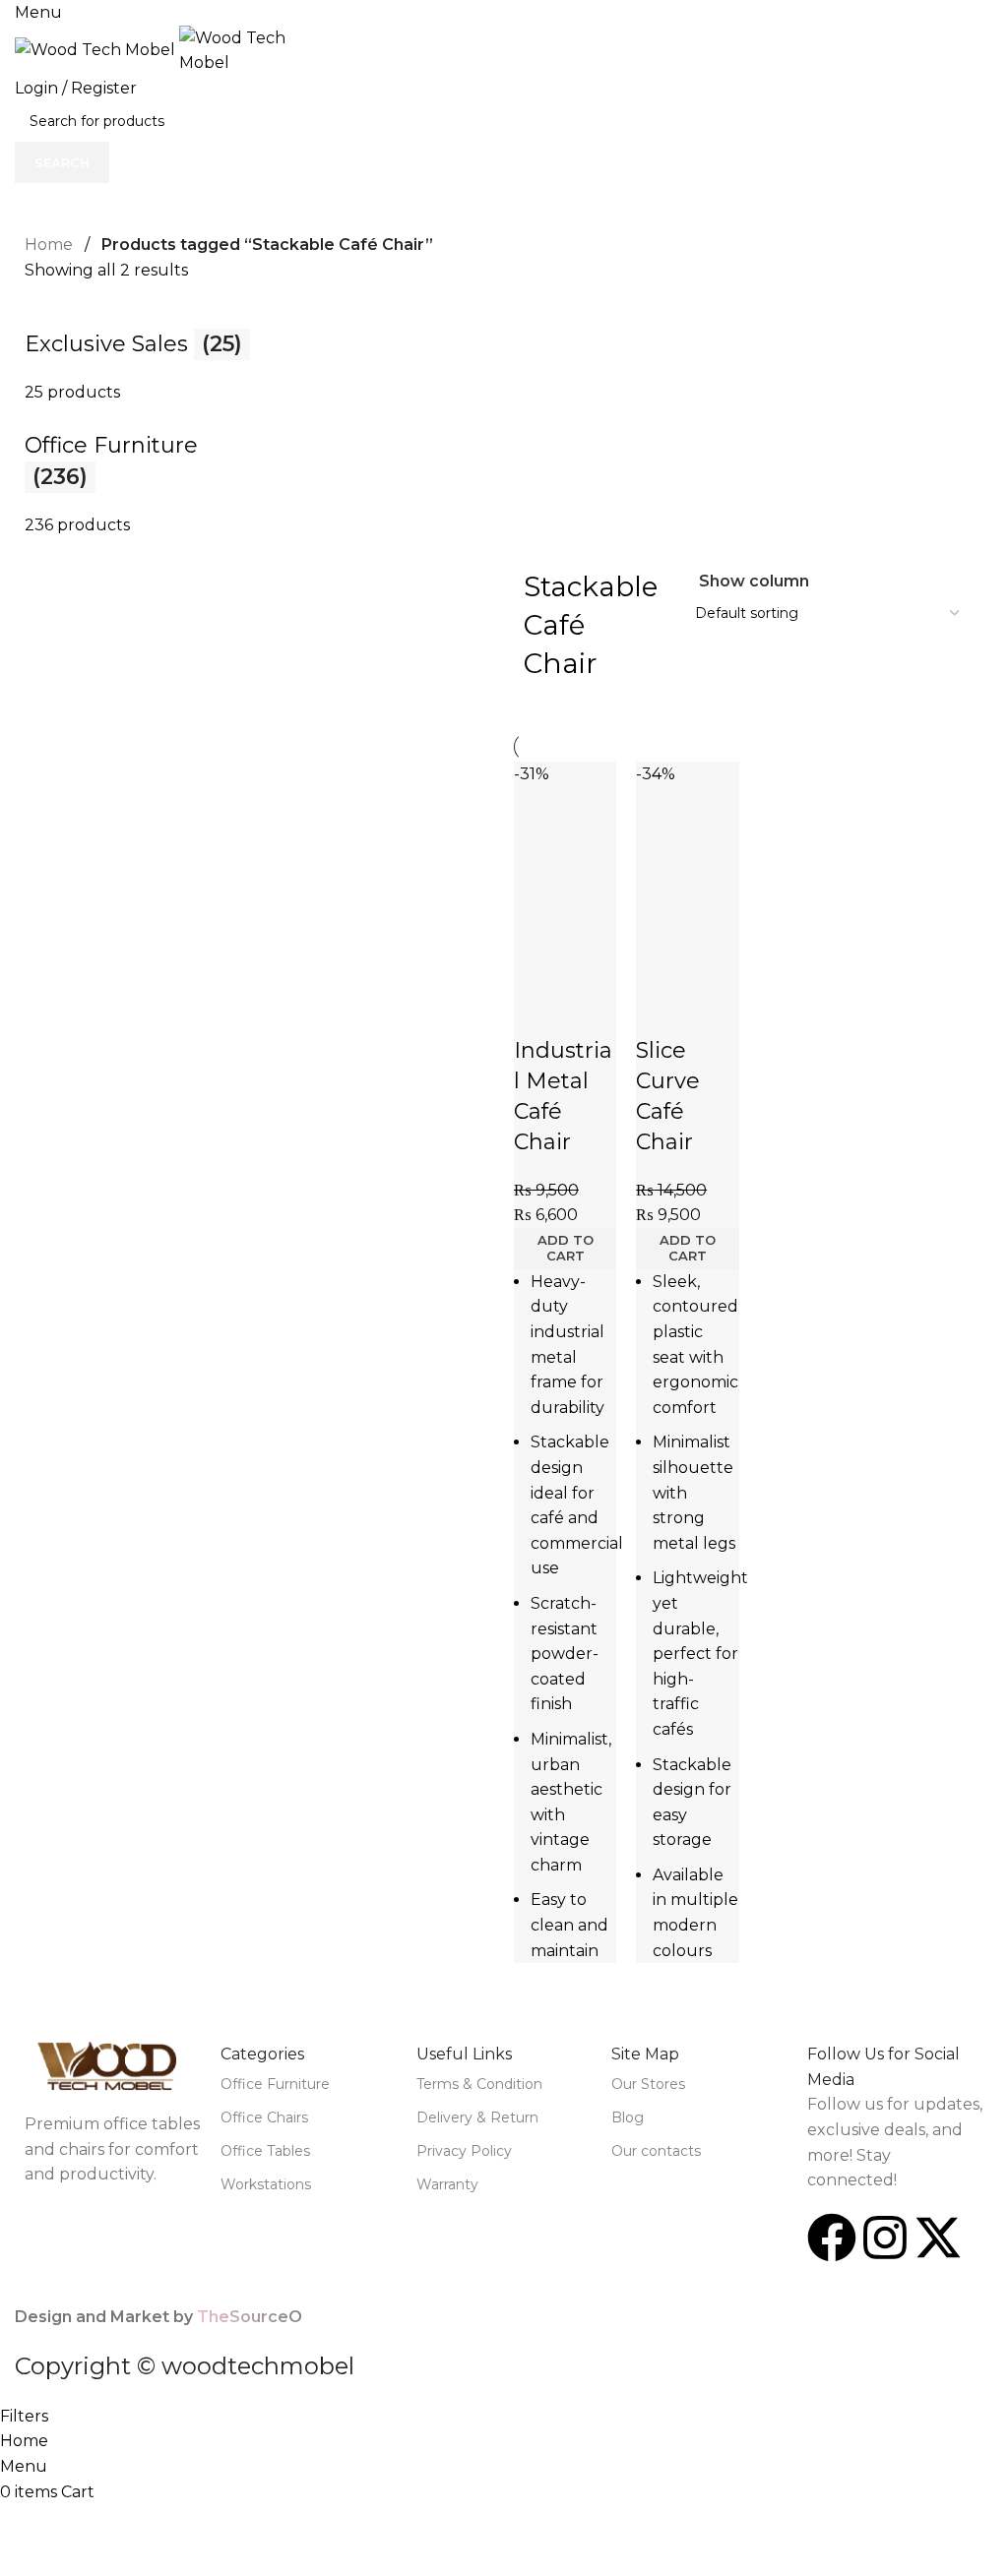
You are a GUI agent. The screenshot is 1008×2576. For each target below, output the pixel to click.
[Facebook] (832, 2238)
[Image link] (113, 2066)
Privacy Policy (464, 2151)
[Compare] (538, 962)
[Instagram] (885, 2238)
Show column (754, 582)
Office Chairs (264, 2117)
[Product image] (565, 899)
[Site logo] (97, 49)
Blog (628, 2117)
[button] (565, 1249)
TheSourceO (250, 2317)
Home (49, 245)
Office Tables (265, 2151)
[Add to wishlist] (538, 1012)
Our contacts (656, 2151)
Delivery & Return (477, 2117)
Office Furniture (275, 2084)
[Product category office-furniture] (504, 421)
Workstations (266, 2184)
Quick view (592, 962)
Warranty (447, 2184)
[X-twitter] (938, 2238)
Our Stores (648, 2084)
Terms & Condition (479, 2084)
